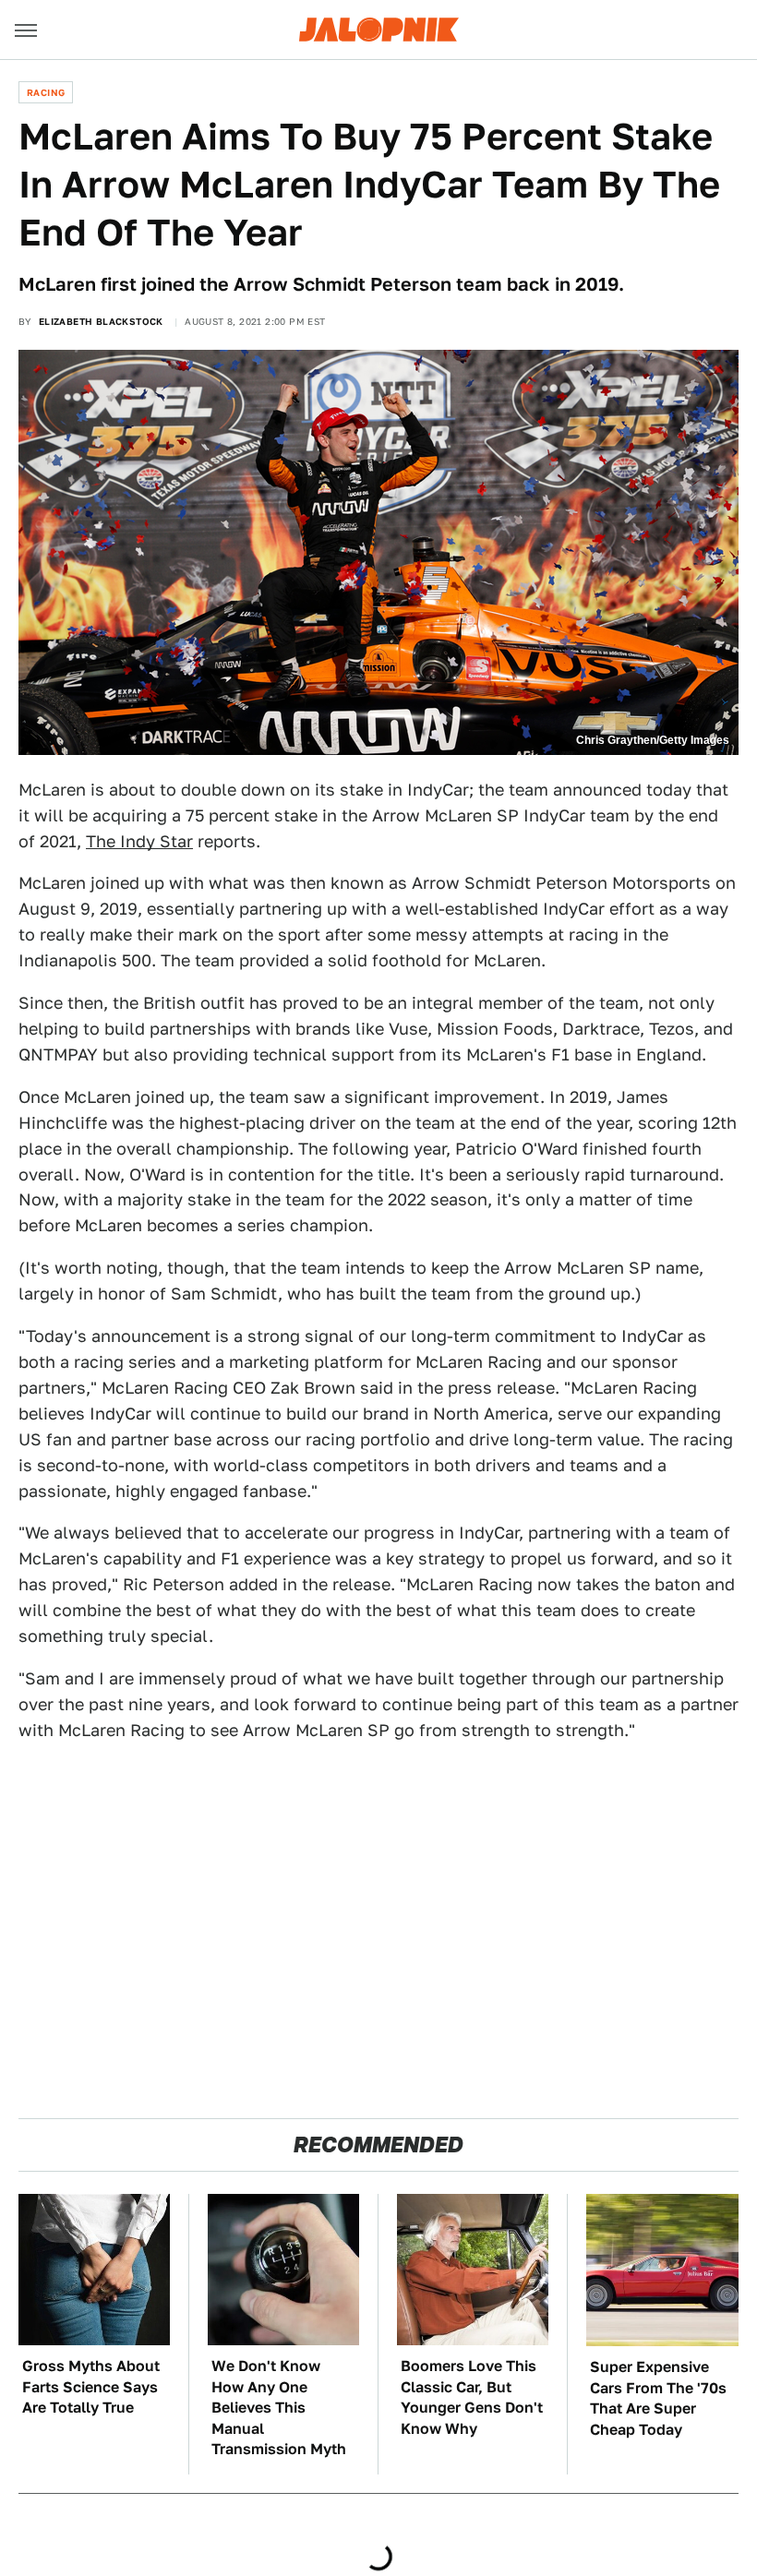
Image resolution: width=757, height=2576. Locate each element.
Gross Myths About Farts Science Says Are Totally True (91, 2387)
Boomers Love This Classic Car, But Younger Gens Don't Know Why (472, 2397)
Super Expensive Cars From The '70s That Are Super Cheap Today (658, 2398)
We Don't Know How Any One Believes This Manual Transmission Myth (279, 2408)
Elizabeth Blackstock (101, 321)
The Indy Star (139, 841)
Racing (46, 92)
